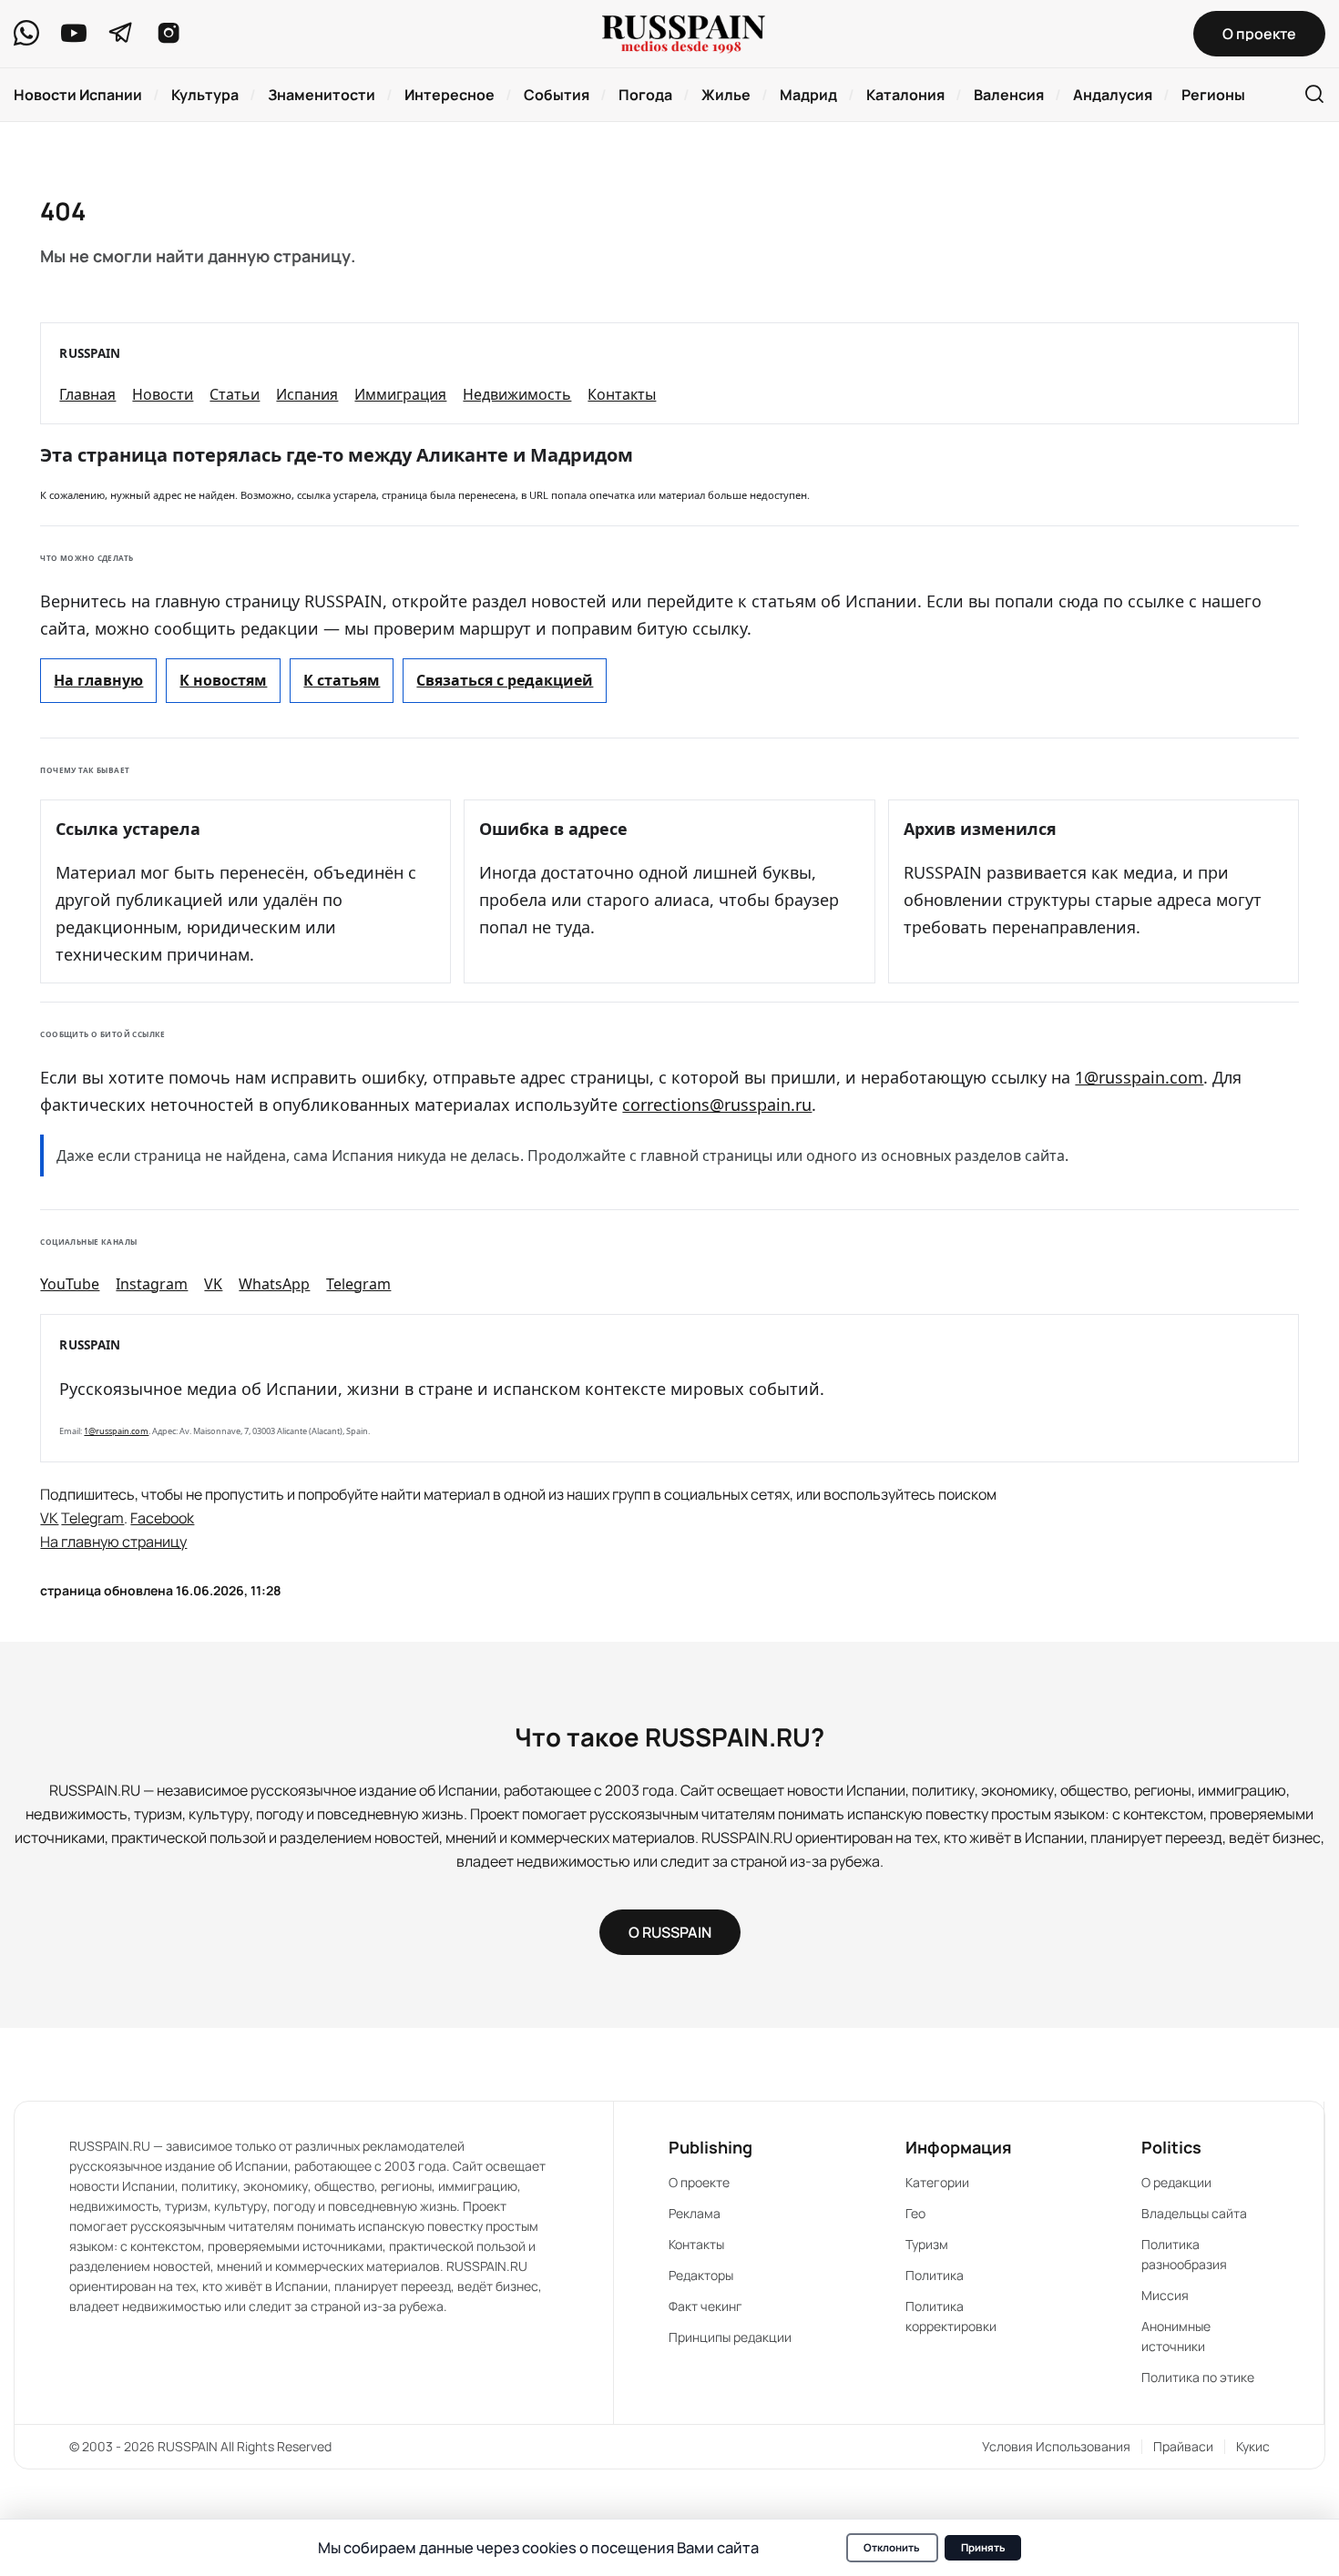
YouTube (70, 1284)
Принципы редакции (730, 2337)
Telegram (358, 1284)
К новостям (223, 680)
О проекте (699, 2182)
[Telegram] (121, 33)
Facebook (162, 1518)
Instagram (152, 1284)
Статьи (235, 394)
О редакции (1176, 2182)
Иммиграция (400, 394)
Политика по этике (1198, 2377)
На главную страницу (113, 1542)
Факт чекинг (705, 2306)
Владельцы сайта (1194, 2213)
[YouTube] (74, 33)
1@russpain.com (1139, 1077)
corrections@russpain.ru (717, 1105)
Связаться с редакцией (505, 680)
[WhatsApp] (26, 33)
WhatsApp (274, 1284)
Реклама (695, 2213)
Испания (307, 394)
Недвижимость (517, 394)
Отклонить (892, 2547)
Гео (915, 2213)
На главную (98, 680)
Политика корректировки (951, 2316)
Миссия (1165, 2295)
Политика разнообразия (1184, 2254)
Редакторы (701, 2275)
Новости (163, 394)
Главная (87, 394)
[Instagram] (169, 33)
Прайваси (1183, 2446)
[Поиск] (1314, 95)
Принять (983, 2547)
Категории (937, 2182)
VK (213, 1284)
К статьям (342, 680)
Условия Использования (1056, 2446)
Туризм (927, 2244)
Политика (935, 2275)
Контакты (622, 394)
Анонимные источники (1176, 2336)
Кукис (1253, 2446)
